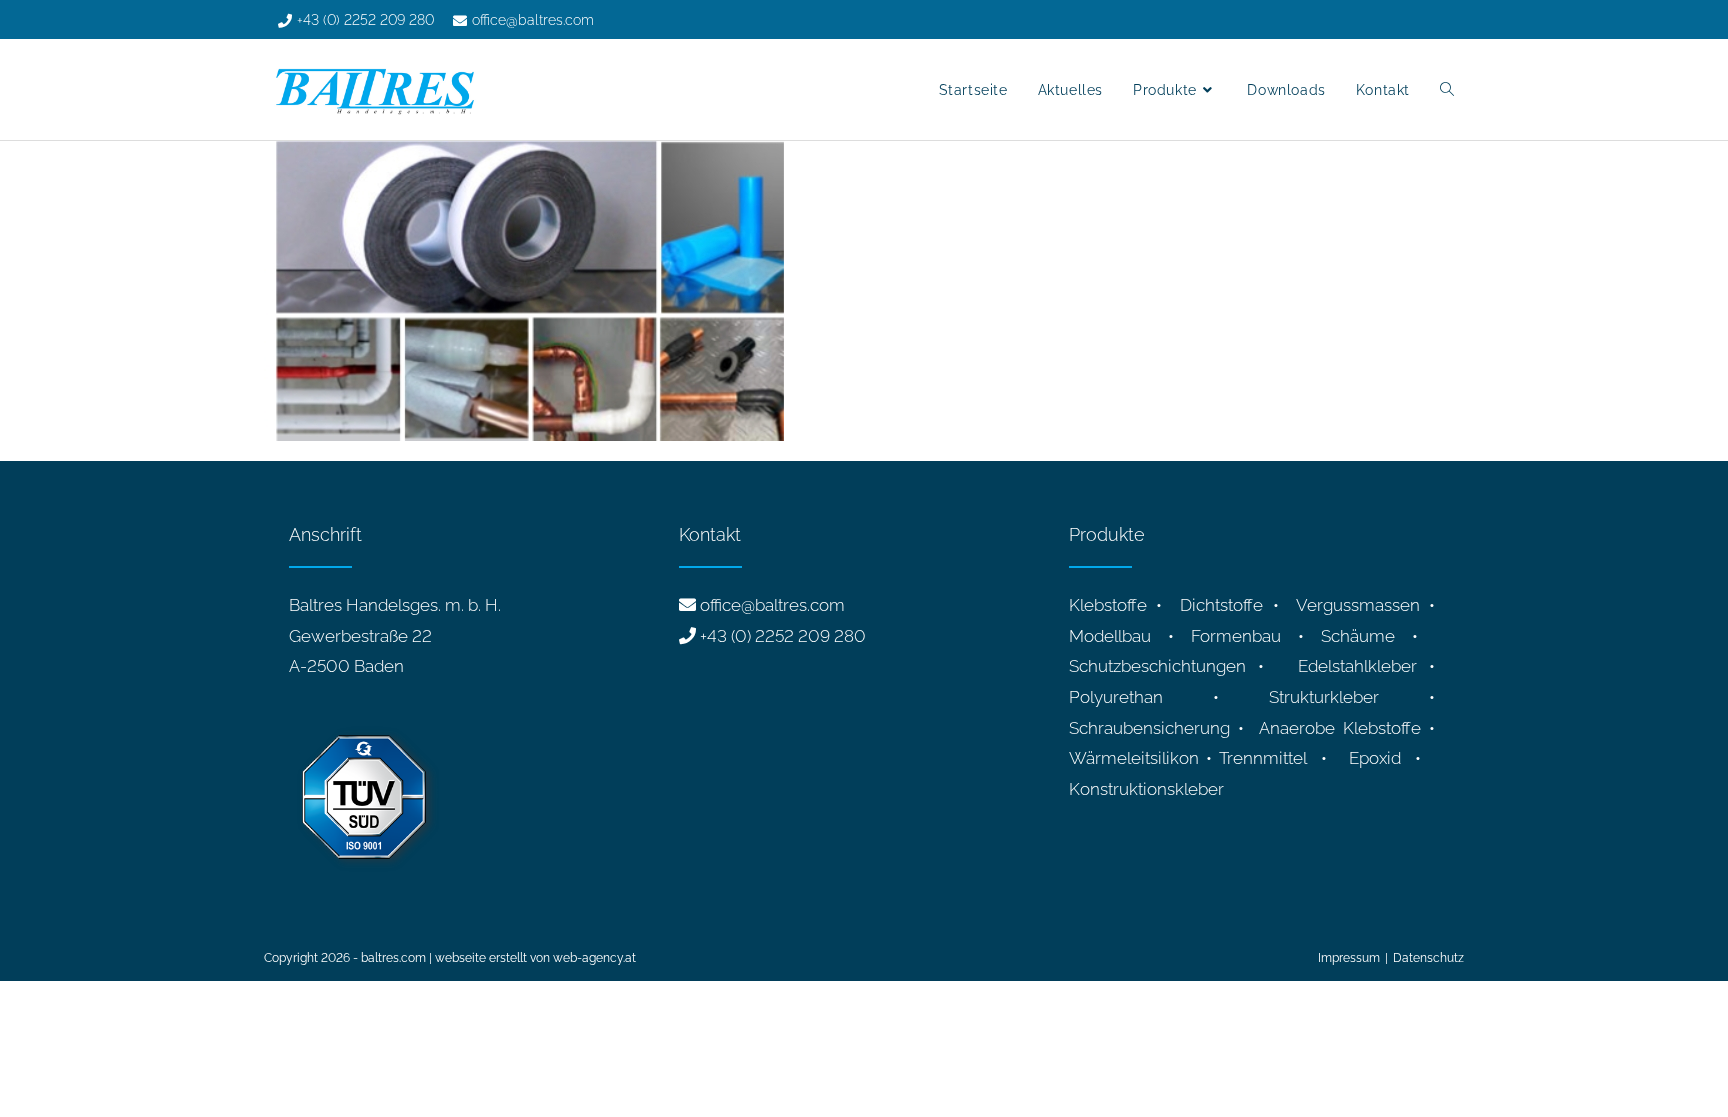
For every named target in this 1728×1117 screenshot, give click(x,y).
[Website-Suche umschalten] (1447, 90)
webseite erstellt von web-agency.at (535, 958)
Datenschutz (1428, 958)
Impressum (1349, 958)
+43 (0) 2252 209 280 (783, 636)
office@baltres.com (772, 605)
